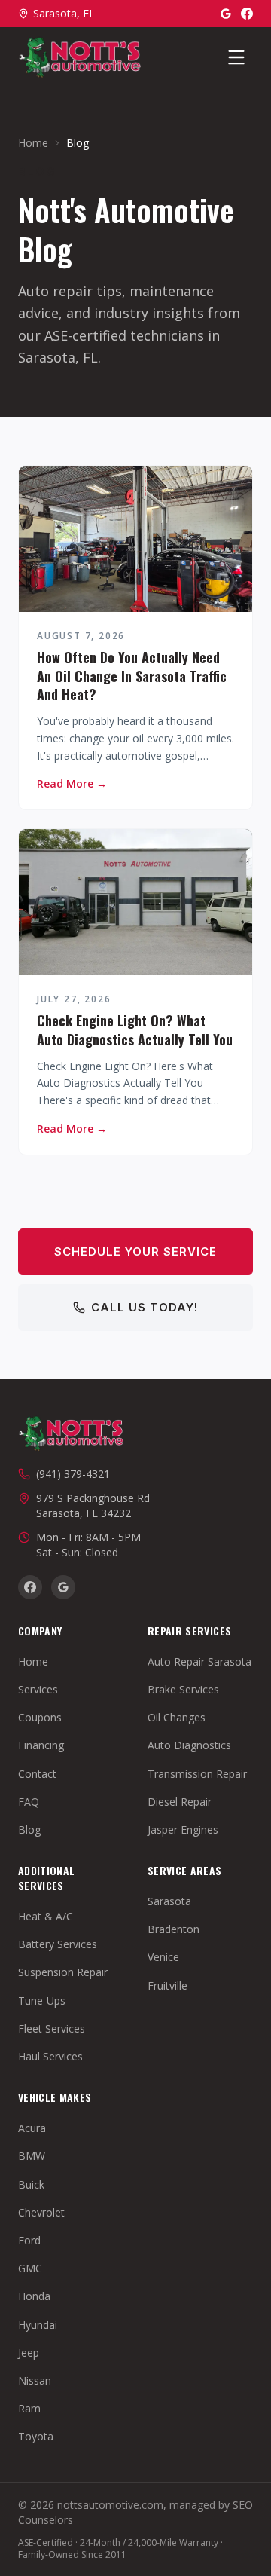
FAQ (29, 1802)
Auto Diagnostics (189, 1745)
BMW (32, 2156)
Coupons (40, 1717)
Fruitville (167, 1986)
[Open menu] (236, 57)
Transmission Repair (197, 1774)
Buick (31, 2184)
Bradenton (174, 1929)
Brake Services (183, 1689)
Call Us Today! (145, 1307)
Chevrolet (41, 2212)
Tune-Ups (42, 2001)
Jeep (29, 2353)
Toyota (36, 2436)
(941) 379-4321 (73, 1474)
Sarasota (169, 1901)
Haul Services (50, 2056)
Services (38, 1689)
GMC (30, 2268)
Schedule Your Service (135, 1251)
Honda (34, 2296)
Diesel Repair (180, 1802)
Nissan (35, 2380)
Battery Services (58, 1944)
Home (33, 143)
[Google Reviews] (226, 14)
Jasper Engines (183, 1830)
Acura (32, 2128)
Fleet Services (52, 2028)
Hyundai (38, 2325)
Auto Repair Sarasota (199, 1661)
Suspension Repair (63, 1972)
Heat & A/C (46, 1916)
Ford (29, 2240)
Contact (37, 1774)
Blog (29, 1830)
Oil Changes (177, 1717)
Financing (41, 1745)
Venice (163, 1957)
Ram (29, 2408)
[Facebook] (247, 14)
